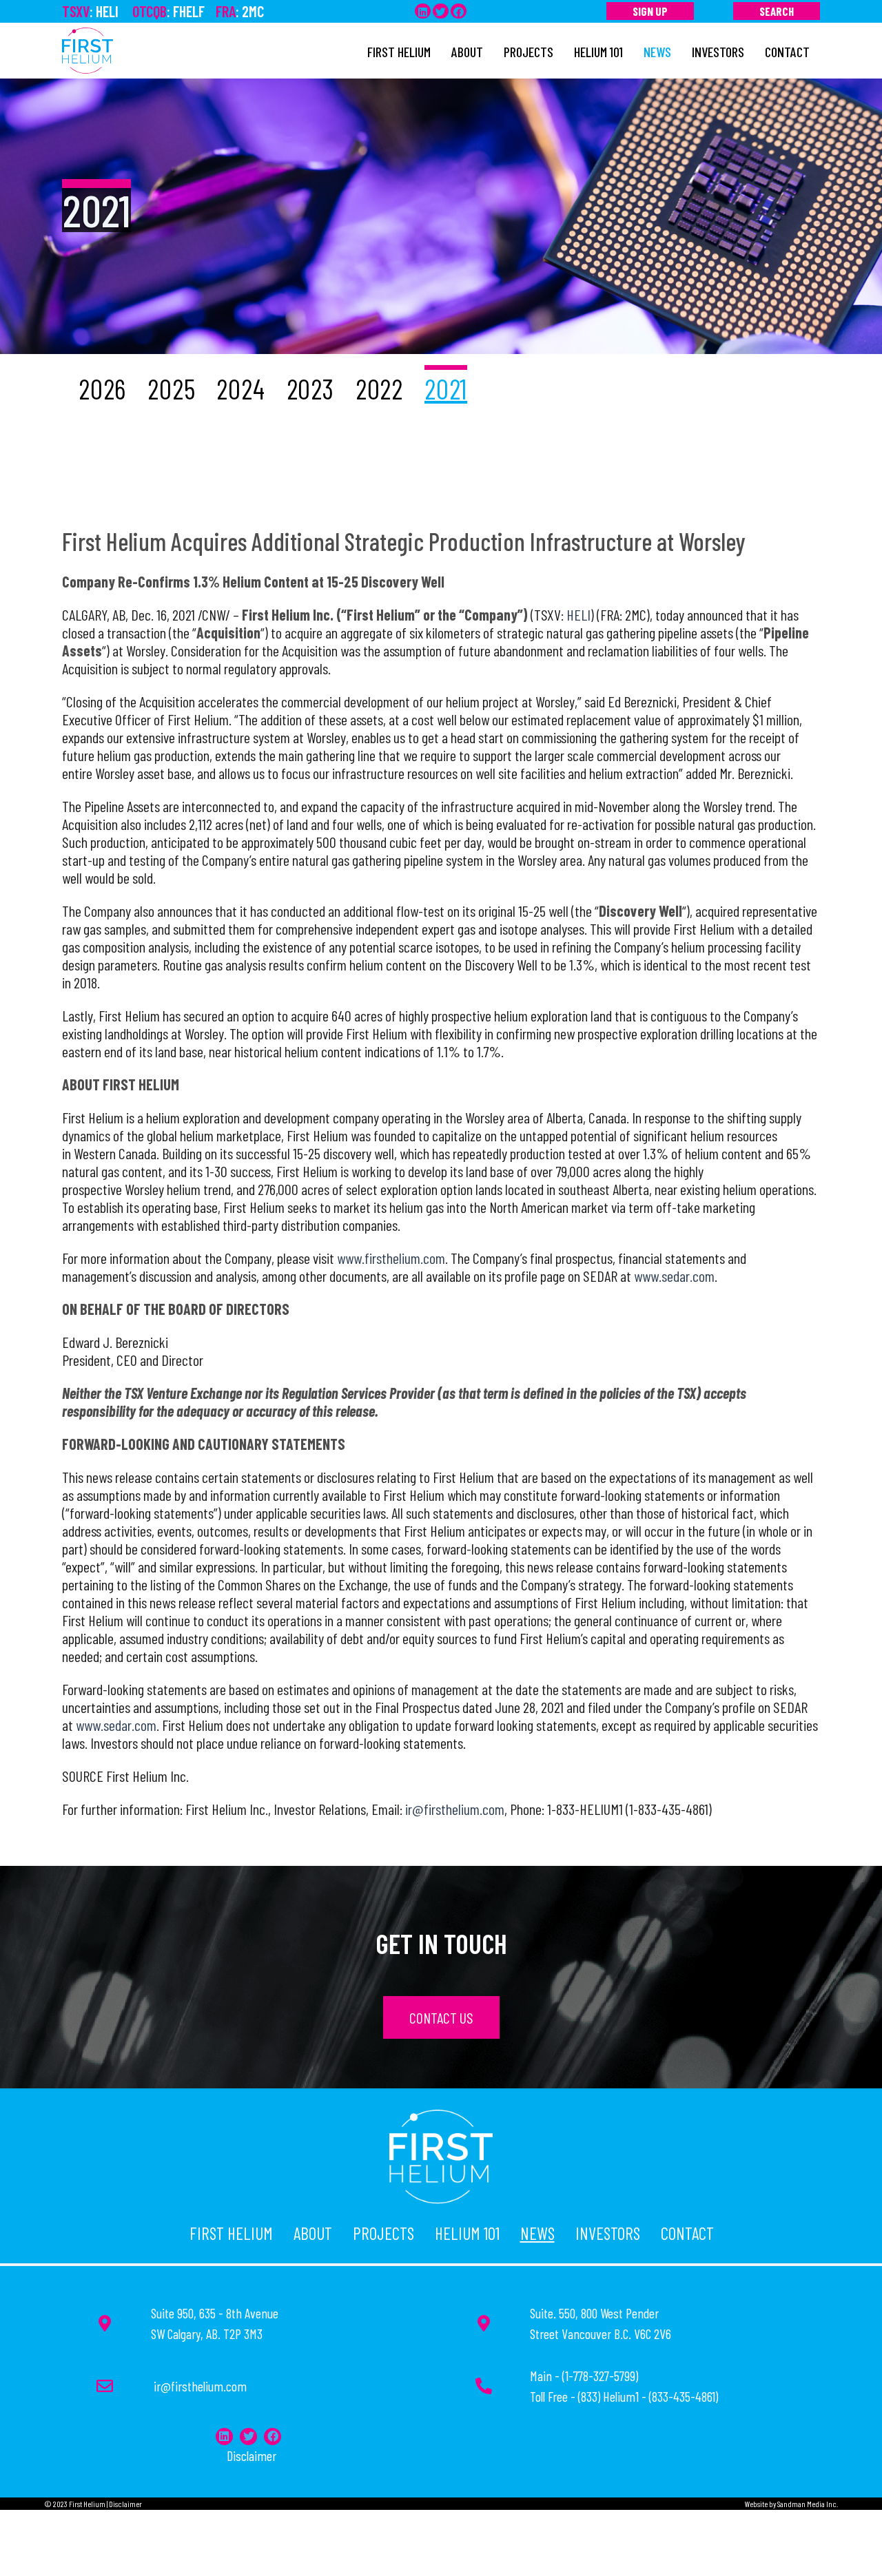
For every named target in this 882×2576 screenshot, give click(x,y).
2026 (102, 388)
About (313, 2233)
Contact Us (441, 2017)
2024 (240, 388)
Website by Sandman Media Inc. (791, 2504)
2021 (446, 388)
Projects (383, 2233)
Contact (687, 2233)
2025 (171, 388)
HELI (578, 614)
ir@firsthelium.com (455, 1809)
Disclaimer (252, 2455)
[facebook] (459, 11)
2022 (379, 388)
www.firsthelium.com (391, 1258)
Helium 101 (467, 2233)
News (537, 2233)
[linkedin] (423, 11)
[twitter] (441, 11)
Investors (608, 2233)
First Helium (231, 2233)
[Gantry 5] (441, 2153)
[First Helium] (88, 49)
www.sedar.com (674, 1276)
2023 (310, 388)
